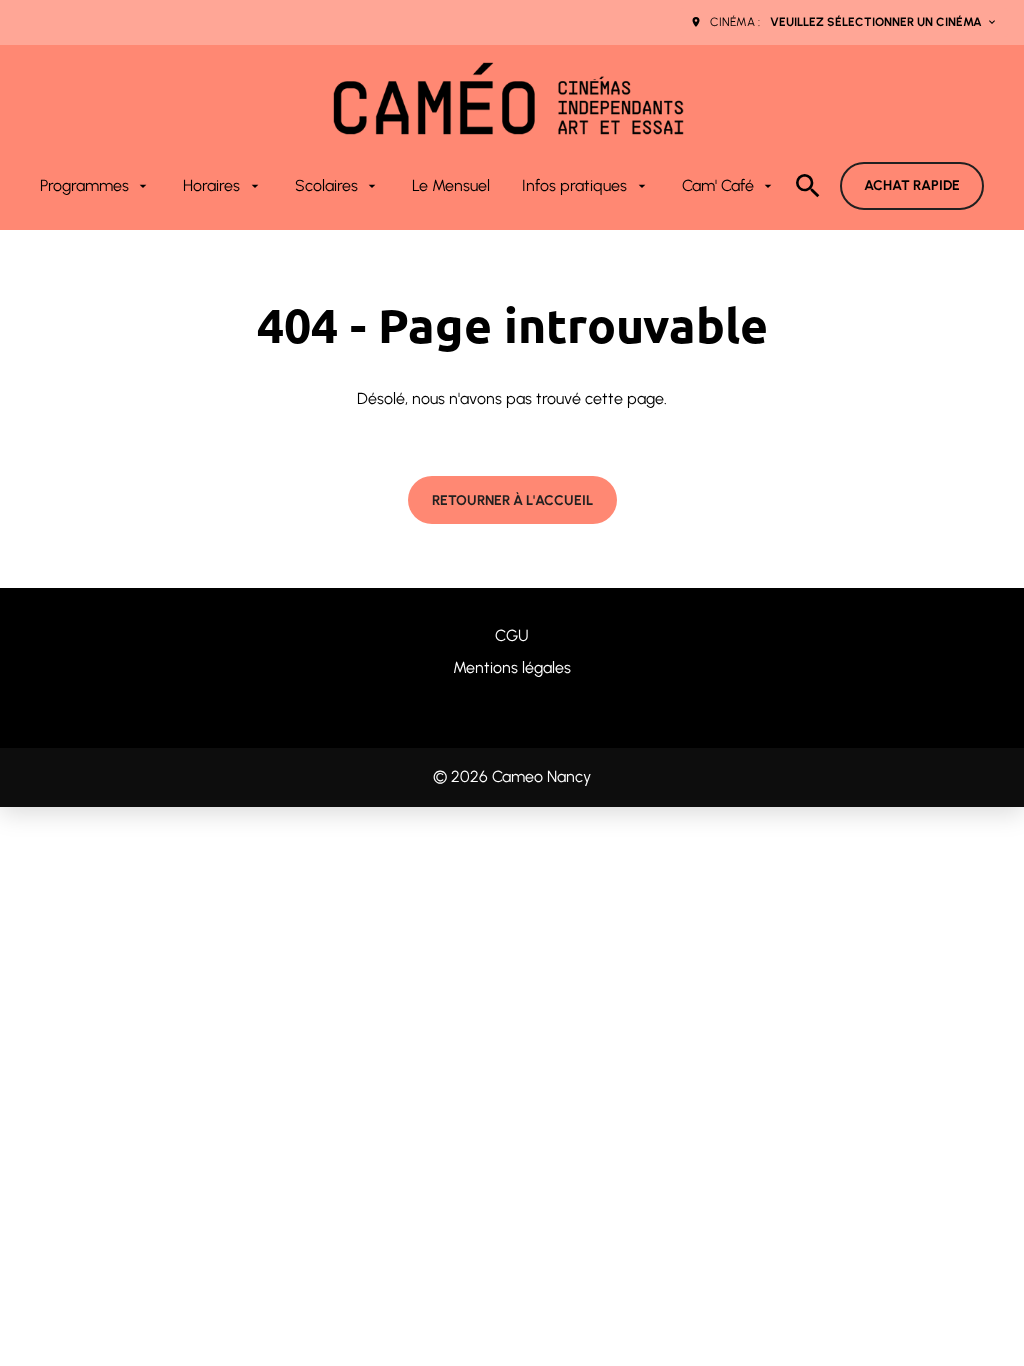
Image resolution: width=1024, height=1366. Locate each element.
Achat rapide (912, 185)
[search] (808, 186)
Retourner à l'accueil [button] (512, 500)
